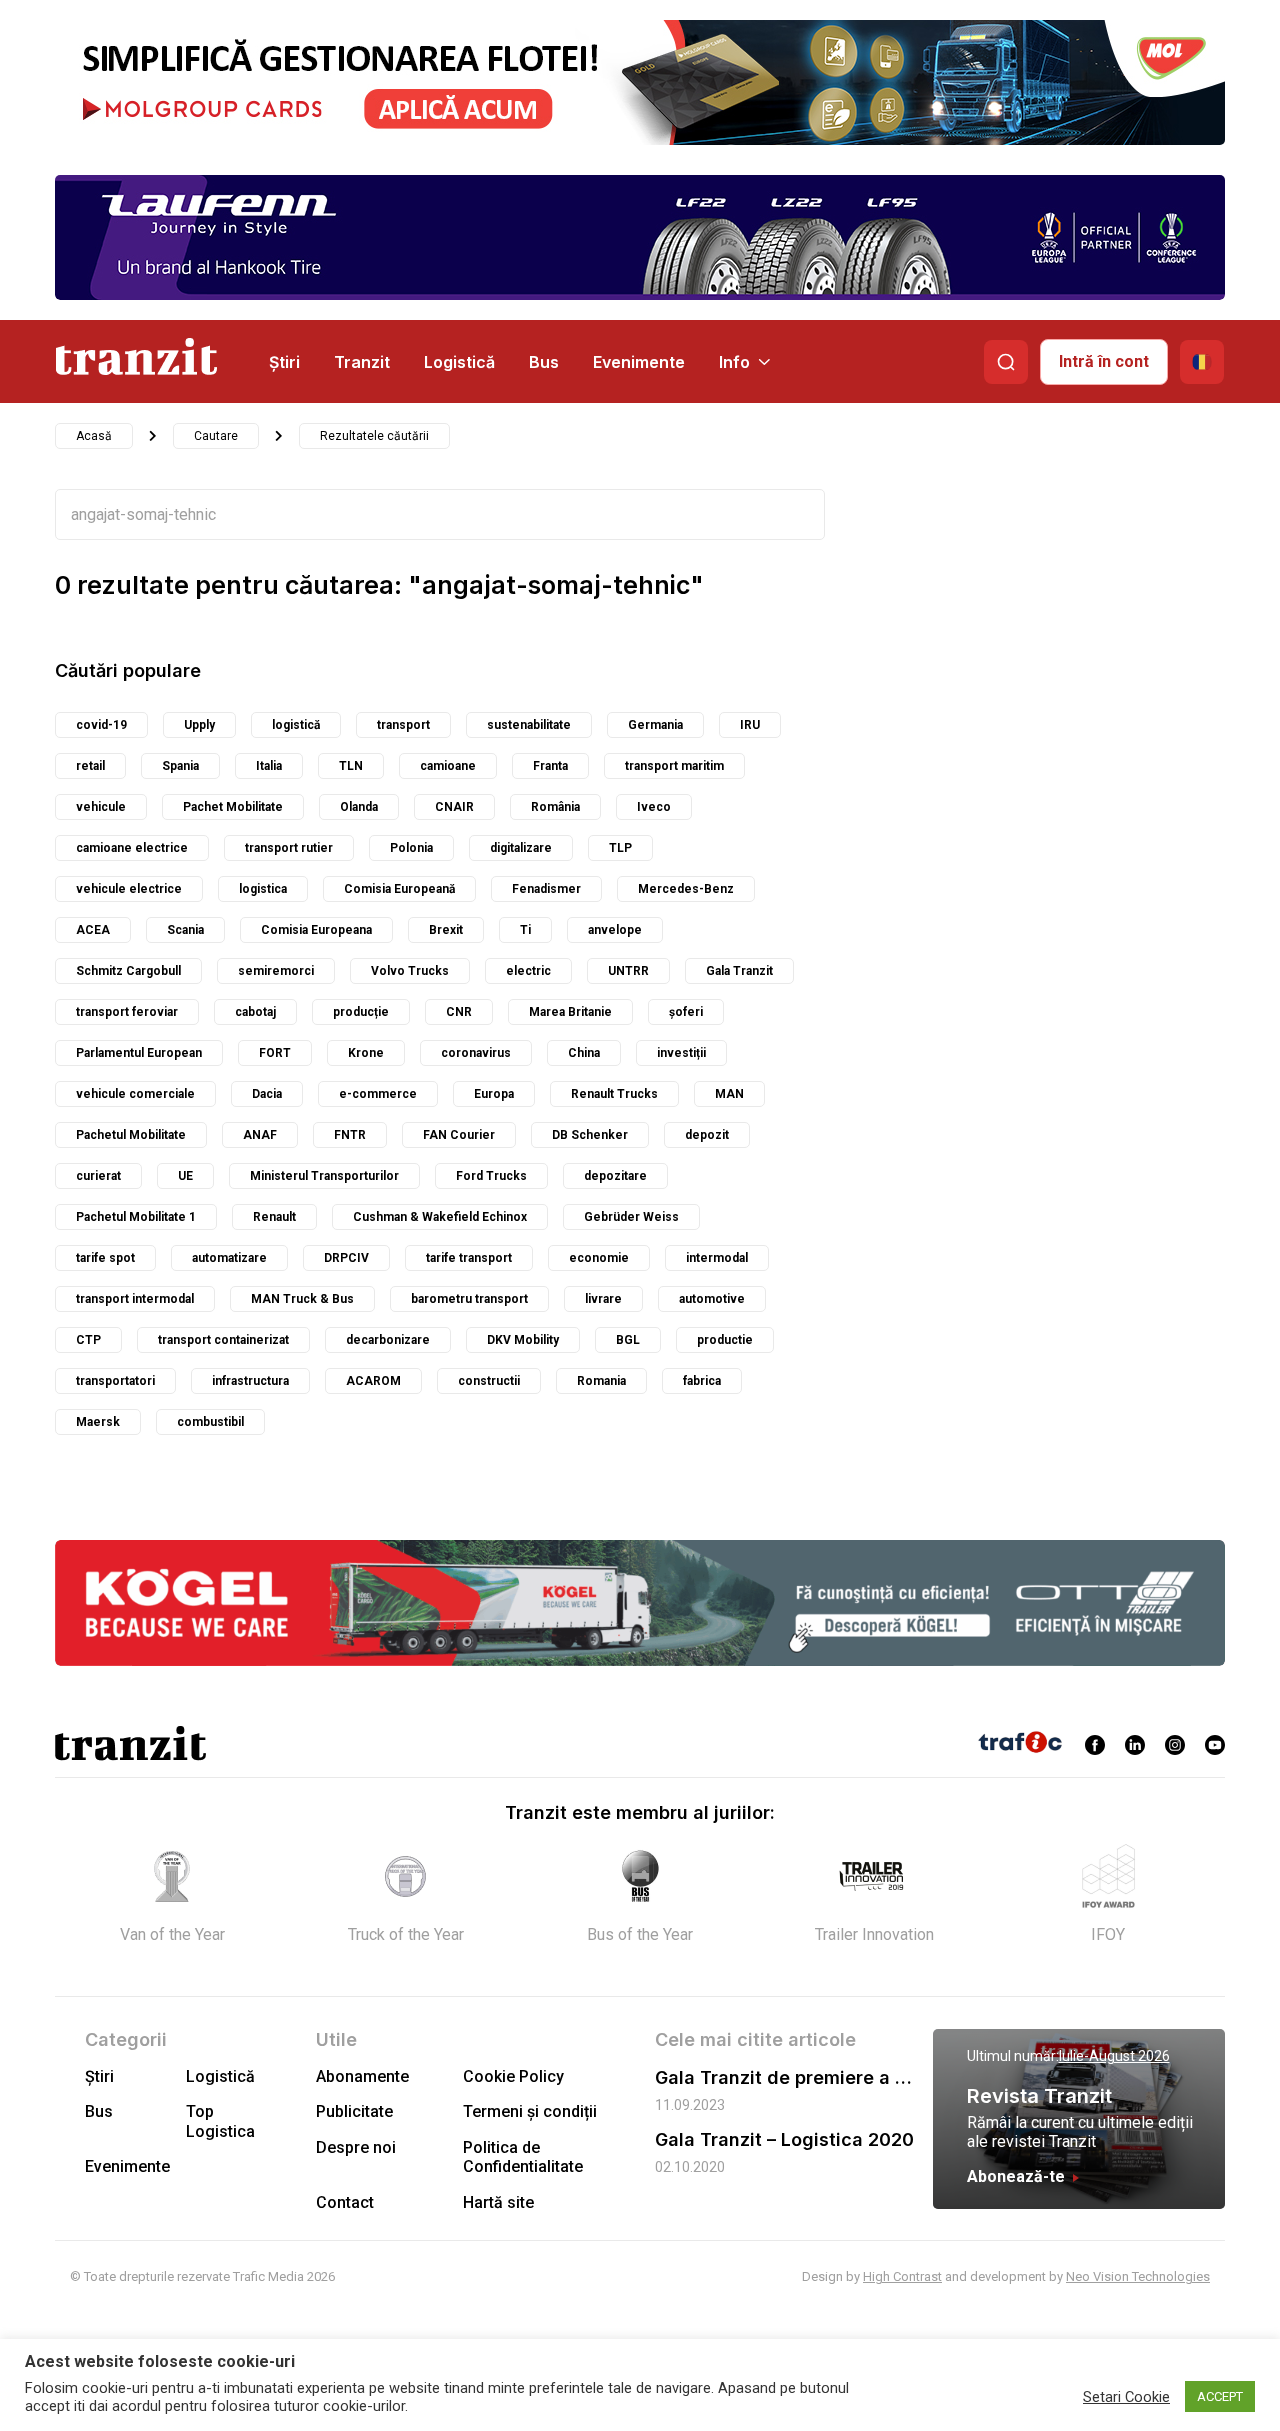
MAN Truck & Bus (302, 1299)
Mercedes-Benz (686, 889)
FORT (275, 1053)
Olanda (359, 807)
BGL (628, 1340)
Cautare (216, 436)
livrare (603, 1299)
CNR (459, 1012)
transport (403, 725)
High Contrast (902, 2276)
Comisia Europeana (316, 930)
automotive (712, 1299)
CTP (88, 1340)
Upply (199, 725)
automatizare (229, 1258)
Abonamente (362, 2076)
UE (185, 1176)
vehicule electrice (129, 889)
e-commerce (378, 1094)
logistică (296, 725)
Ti (525, 930)
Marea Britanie (570, 1012)
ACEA (93, 930)
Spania (180, 766)
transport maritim (674, 766)
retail (90, 766)
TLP (620, 848)
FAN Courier (459, 1135)
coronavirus (476, 1053)
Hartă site (498, 2202)
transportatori (115, 1381)
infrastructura (250, 1381)
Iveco (654, 807)
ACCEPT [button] (1220, 2396)
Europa (494, 1094)
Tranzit (362, 362)
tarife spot (105, 1258)
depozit (707, 1135)
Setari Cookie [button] (1126, 2397)
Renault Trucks (614, 1094)
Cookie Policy (513, 2076)
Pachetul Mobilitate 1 (136, 1217)
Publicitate (354, 2111)
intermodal (717, 1258)
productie (725, 1340)
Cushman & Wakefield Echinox (440, 1217)
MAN (729, 1094)
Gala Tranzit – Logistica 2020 (784, 2139)
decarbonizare (388, 1340)
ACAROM (373, 1381)
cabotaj (255, 1012)
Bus (544, 362)
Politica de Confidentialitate (523, 2157)
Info (734, 362)
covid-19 (101, 725)
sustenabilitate (529, 725)
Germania (655, 725)
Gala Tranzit (739, 971)
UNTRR (628, 971)
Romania (601, 1381)
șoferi (686, 1012)
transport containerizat (223, 1340)
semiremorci (276, 971)
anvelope (615, 930)
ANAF (260, 1135)
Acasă (94, 436)
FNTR (350, 1135)
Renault (274, 1217)
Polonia (411, 848)
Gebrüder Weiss (631, 1217)
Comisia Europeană (399, 889)
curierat (98, 1176)
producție (361, 1012)
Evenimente (639, 362)
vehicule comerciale (135, 1094)
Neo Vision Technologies (1138, 2276)
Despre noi (356, 2147)
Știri (284, 362)
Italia (269, 766)
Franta (550, 766)
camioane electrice (132, 848)
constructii (489, 1381)
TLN (351, 766)
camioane (448, 766)
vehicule (101, 807)
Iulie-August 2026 (1114, 2056)
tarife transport (469, 1258)
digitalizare (521, 848)
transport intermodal (135, 1299)
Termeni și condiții (530, 2111)
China (584, 1053)
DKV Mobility (523, 1340)
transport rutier (289, 848)
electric (528, 971)
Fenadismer (546, 889)
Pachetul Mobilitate (131, 1135)
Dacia (267, 1094)
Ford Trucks (491, 1176)
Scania (185, 930)
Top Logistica (220, 2121)
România (555, 807)
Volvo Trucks (410, 971)
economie (599, 1258)
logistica (263, 889)
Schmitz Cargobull (128, 971)
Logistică (459, 362)
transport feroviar (127, 1012)
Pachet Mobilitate (233, 807)
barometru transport (469, 1299)
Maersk (98, 1422)
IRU (750, 725)
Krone (366, 1053)
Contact (345, 2202)
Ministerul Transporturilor (324, 1176)
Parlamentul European (139, 1053)
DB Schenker (590, 1135)
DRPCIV (346, 1258)
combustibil (210, 1422)
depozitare (615, 1176)
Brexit (446, 930)
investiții (681, 1053)
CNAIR (454, 807)
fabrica (702, 1381)
